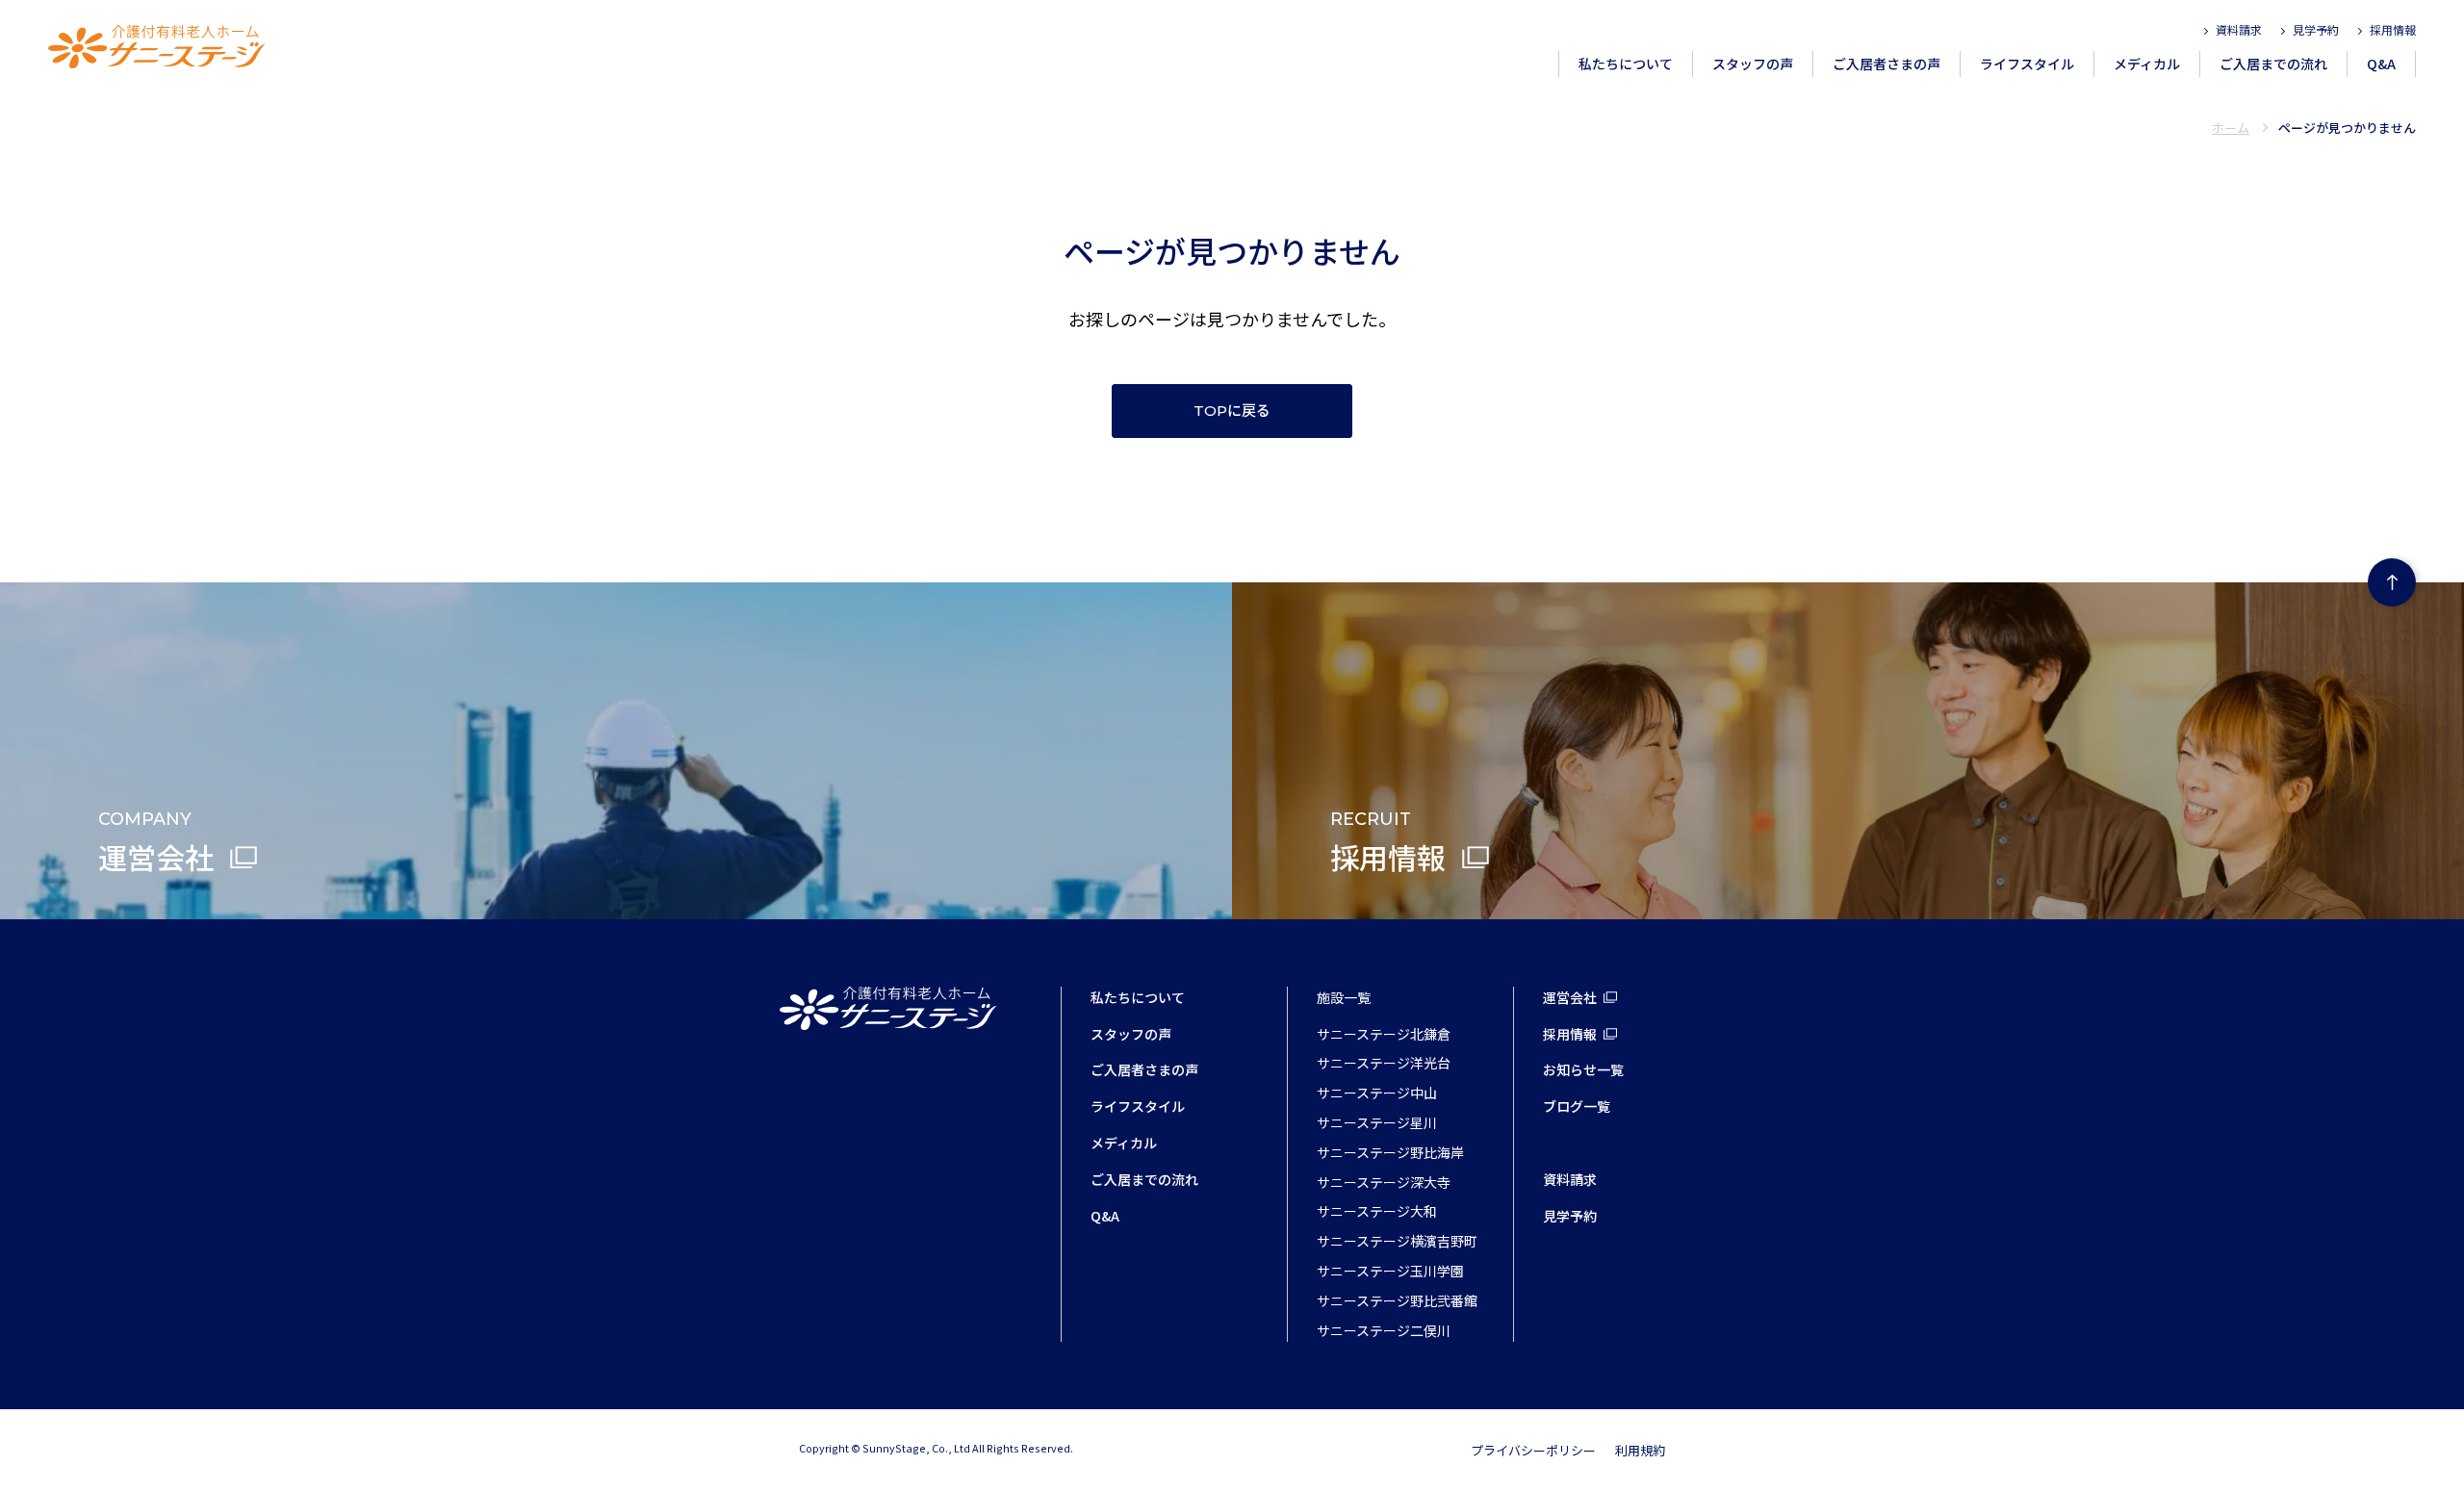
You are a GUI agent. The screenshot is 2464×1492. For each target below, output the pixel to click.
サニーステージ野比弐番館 (1397, 1300)
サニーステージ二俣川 (1384, 1330)
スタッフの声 (1753, 64)
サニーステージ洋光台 (1384, 1063)
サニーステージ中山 (1377, 1093)
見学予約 (2316, 29)
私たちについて (1626, 64)
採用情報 (2393, 29)
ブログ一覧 (1577, 1106)
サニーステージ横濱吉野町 (1397, 1241)
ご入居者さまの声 (1886, 64)
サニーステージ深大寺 (1384, 1182)
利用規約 (1640, 1450)
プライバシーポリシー (1533, 1450)
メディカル (2147, 64)
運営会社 (1570, 997)
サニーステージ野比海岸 (1390, 1152)
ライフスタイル (2027, 64)
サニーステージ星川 (1377, 1122)
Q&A (2381, 64)
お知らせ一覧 (1583, 1069)
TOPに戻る (1232, 411)
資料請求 (2239, 29)
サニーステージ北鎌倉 (1384, 1034)
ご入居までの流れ (2273, 64)
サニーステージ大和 (1377, 1211)
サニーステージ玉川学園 (1390, 1271)
